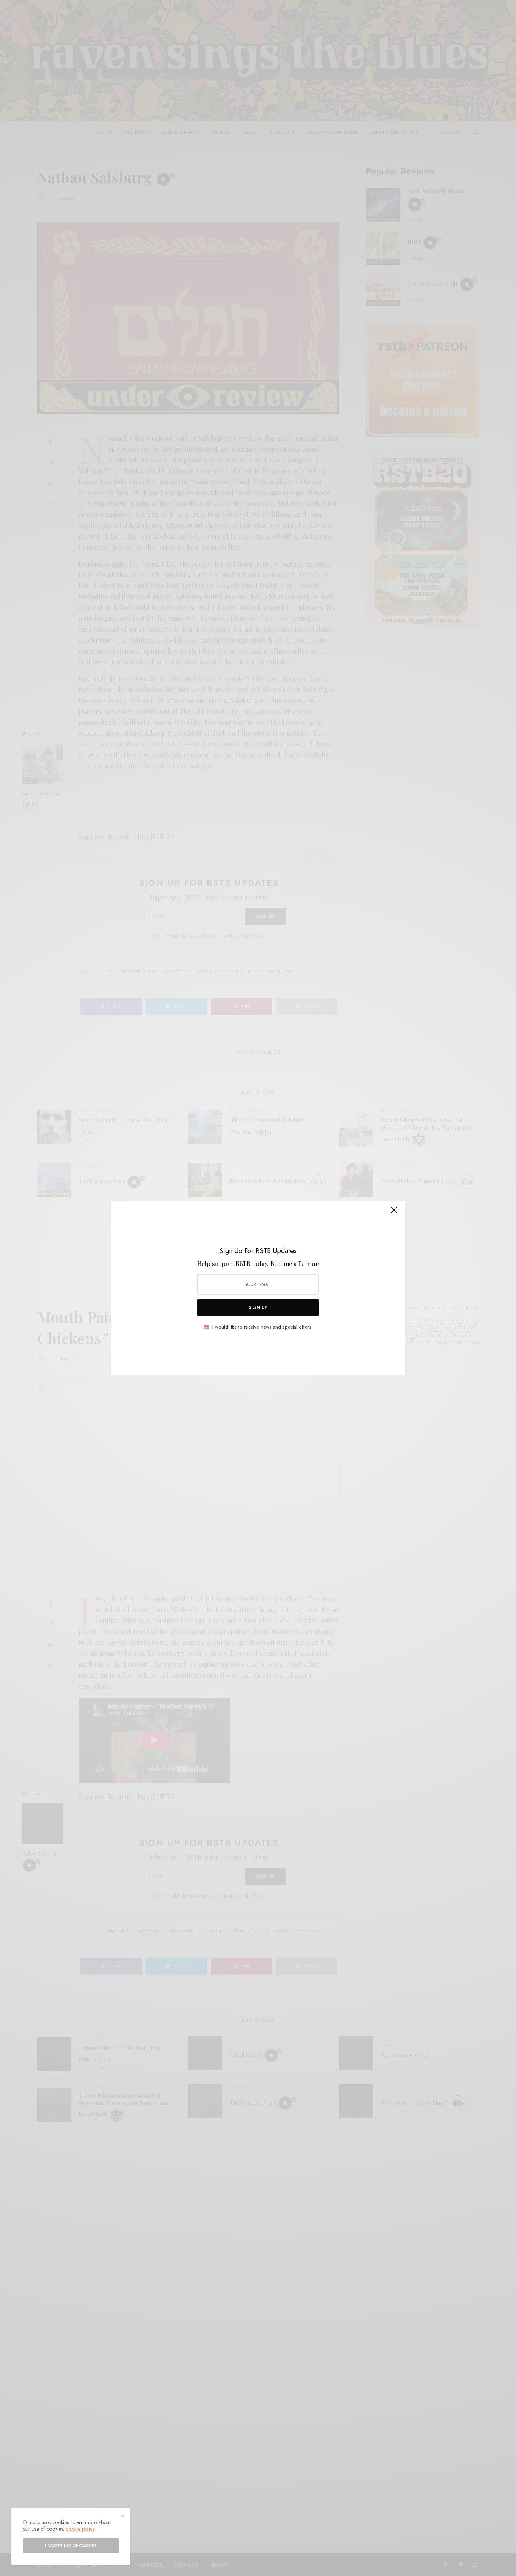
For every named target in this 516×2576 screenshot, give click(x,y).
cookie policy (80, 2529)
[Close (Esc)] (394, 1213)
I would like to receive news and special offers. (262, 1327)
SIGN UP (258, 1307)
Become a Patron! (295, 1263)
